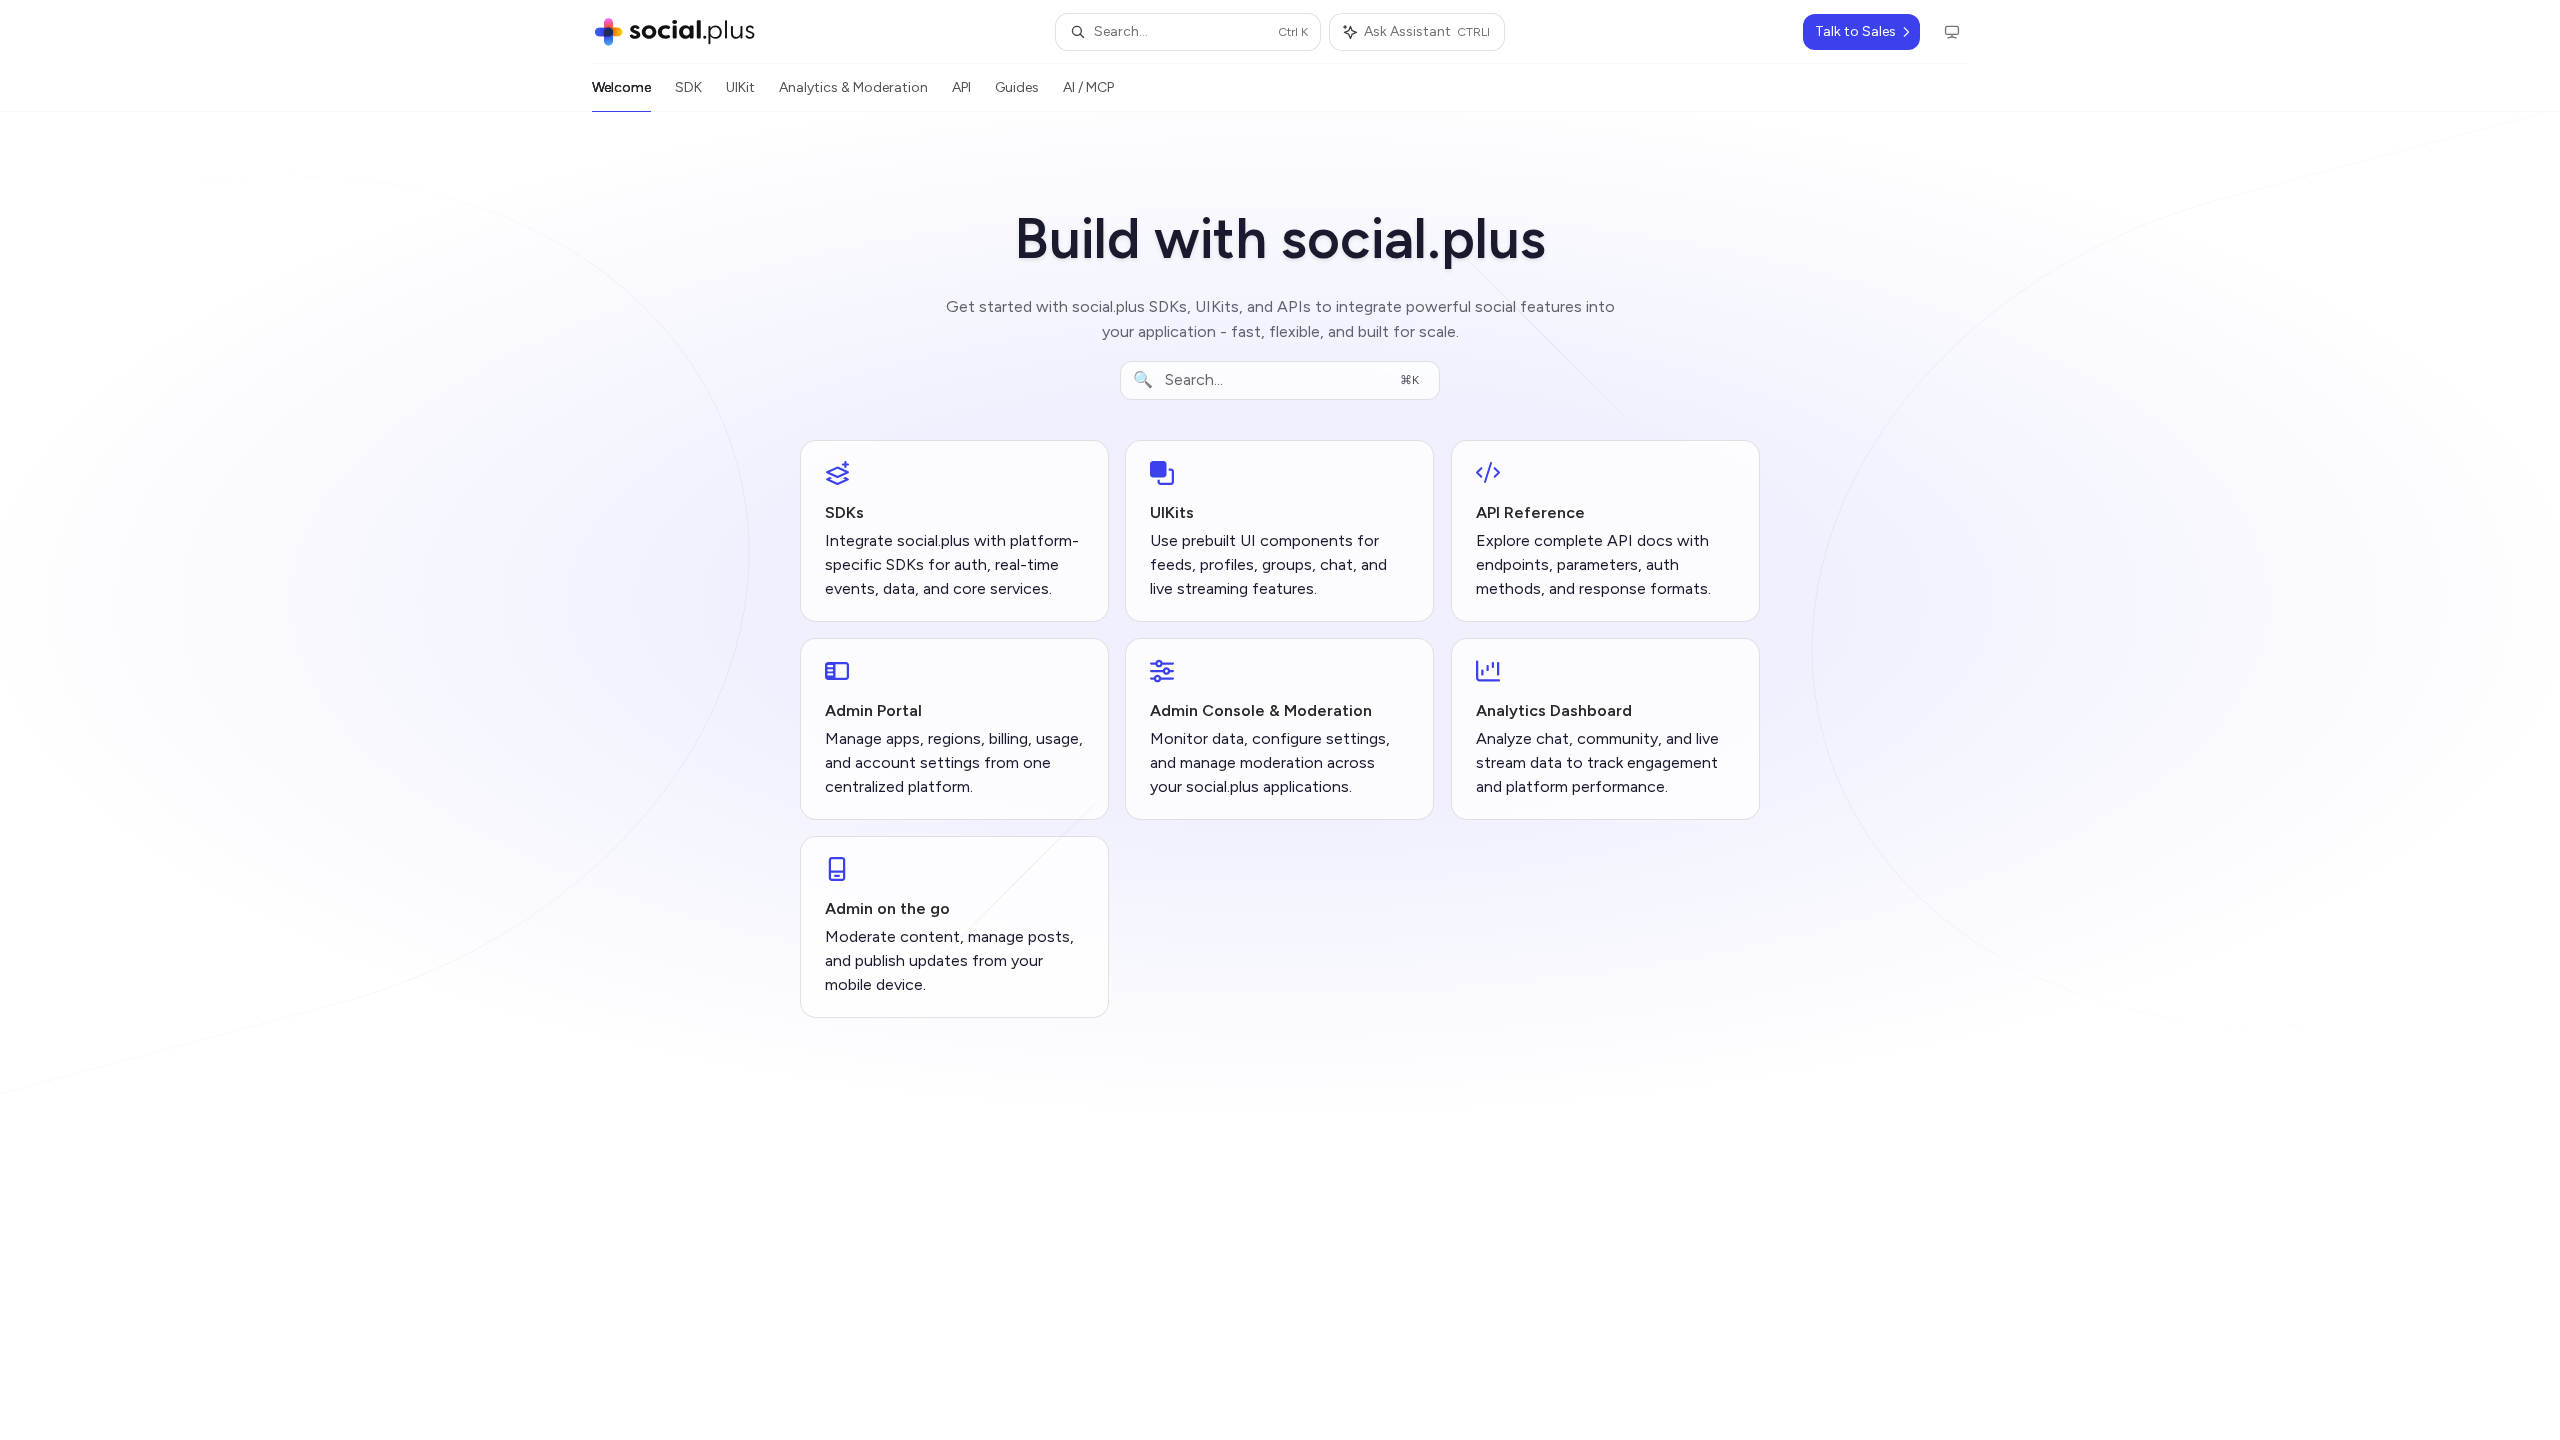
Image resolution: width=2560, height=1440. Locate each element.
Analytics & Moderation (853, 87)
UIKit (740, 87)
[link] (954, 531)
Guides (1017, 87)
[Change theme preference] (1952, 32)
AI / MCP (1088, 87)
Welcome (621, 87)
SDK (688, 87)
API (961, 87)
